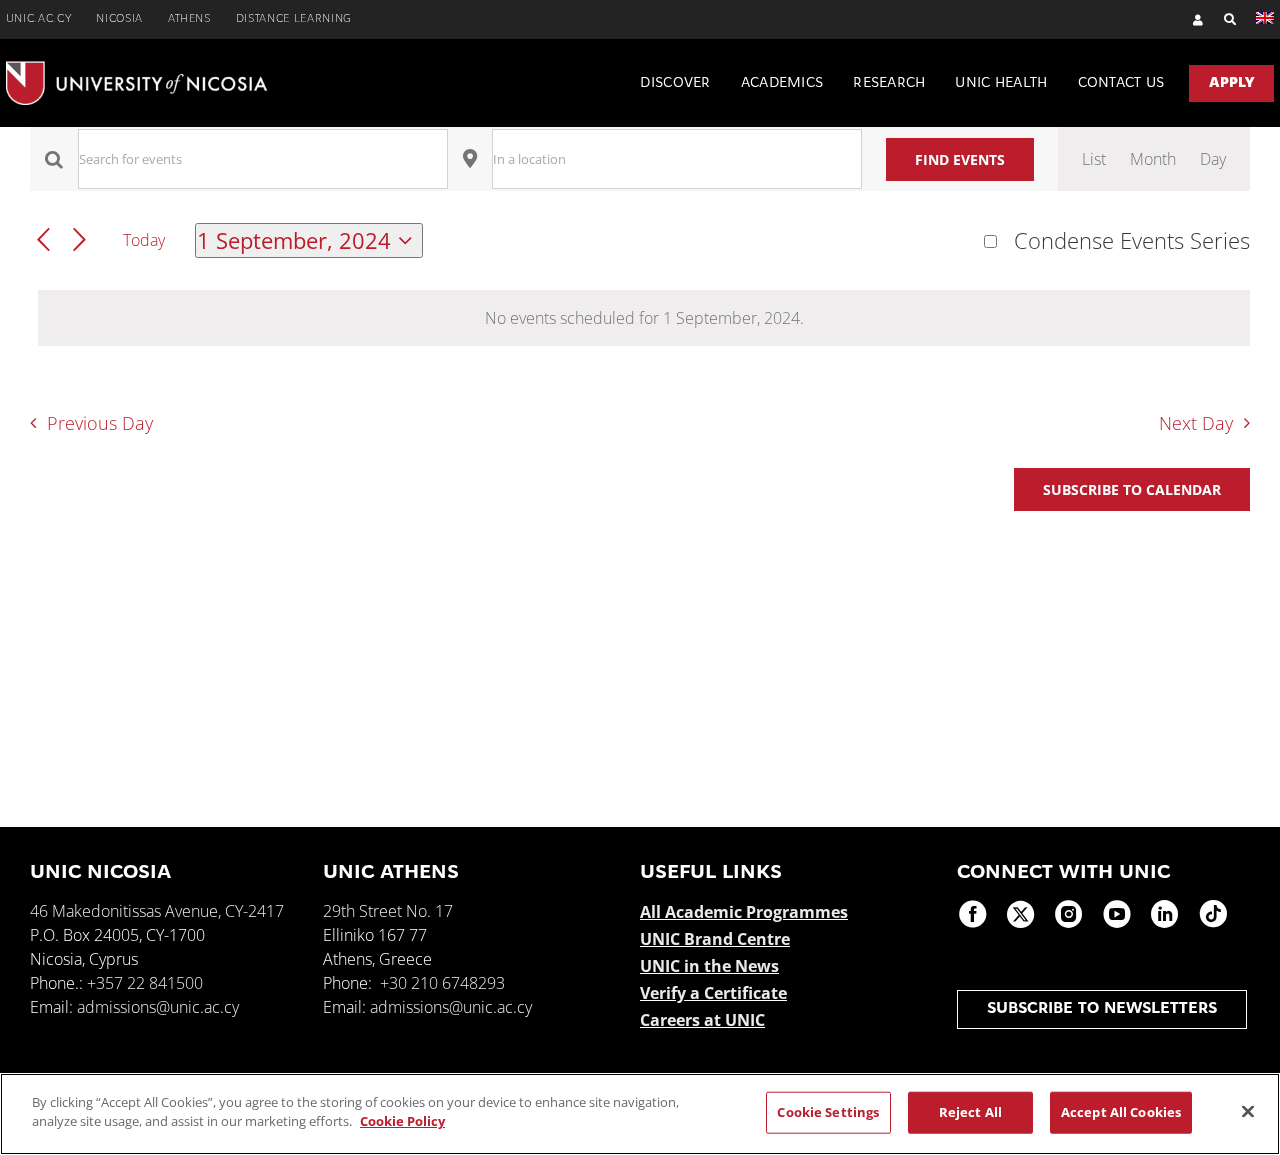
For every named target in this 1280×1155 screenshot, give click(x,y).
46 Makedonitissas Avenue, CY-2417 (157, 911)
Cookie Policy (402, 1121)
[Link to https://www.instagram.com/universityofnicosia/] (1069, 914)
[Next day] (79, 240)
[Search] (1220, 19)
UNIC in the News (709, 966)
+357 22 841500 (145, 983)
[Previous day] (43, 240)
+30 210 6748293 (442, 983)
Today (144, 240)
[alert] (644, 318)
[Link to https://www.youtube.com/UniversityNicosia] (1117, 914)
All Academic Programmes (744, 912)
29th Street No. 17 (388, 911)
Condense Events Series (1132, 241)
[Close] (1248, 1111)
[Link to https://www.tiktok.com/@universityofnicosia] (1213, 914)
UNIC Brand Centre (715, 939)
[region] (640, 1114)
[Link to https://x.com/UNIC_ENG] (1021, 914)
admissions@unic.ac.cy (158, 1007)
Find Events (960, 159)
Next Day (1196, 423)
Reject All (970, 1112)
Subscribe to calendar (1132, 489)
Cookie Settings (828, 1112)
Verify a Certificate (713, 993)
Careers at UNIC (702, 1020)
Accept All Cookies (1121, 1112)
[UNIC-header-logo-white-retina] (136, 69)
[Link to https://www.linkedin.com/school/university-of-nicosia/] (1165, 914)
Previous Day (99, 423)
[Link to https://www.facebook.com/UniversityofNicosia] (973, 914)
